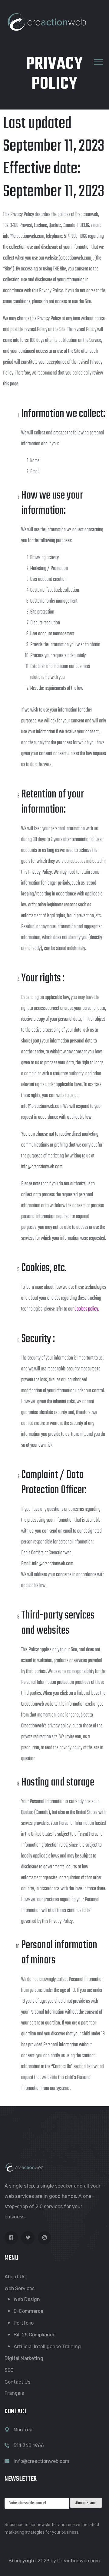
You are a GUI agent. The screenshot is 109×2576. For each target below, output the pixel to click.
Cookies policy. (87, 1309)
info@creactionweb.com (41, 2461)
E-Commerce (28, 2311)
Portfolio (24, 2323)
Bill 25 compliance (35, 2335)
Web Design (27, 2299)
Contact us (17, 2382)
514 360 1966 (29, 2445)
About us (15, 2277)
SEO (9, 2370)
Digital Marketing (24, 2358)
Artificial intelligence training (47, 2347)
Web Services (20, 2288)
